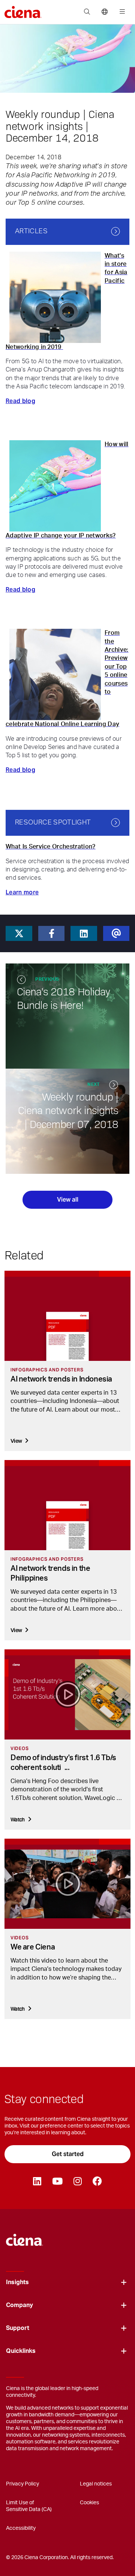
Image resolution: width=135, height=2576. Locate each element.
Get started (68, 2154)
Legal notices (96, 2484)
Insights (17, 2282)
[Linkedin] (37, 2182)
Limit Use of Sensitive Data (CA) (29, 2506)
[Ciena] (25, 2236)
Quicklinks (21, 2351)
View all (68, 1200)
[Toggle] (124, 2282)
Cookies (89, 2503)
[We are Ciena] (67, 1884)
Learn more (22, 892)
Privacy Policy (22, 2484)
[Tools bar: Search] (87, 12)
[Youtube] (57, 2182)
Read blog (20, 401)
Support (18, 2328)
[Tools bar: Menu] (121, 12)
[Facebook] (97, 2182)
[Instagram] (77, 2182)
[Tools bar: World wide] (104, 12)
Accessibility (21, 2528)
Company (19, 2305)
